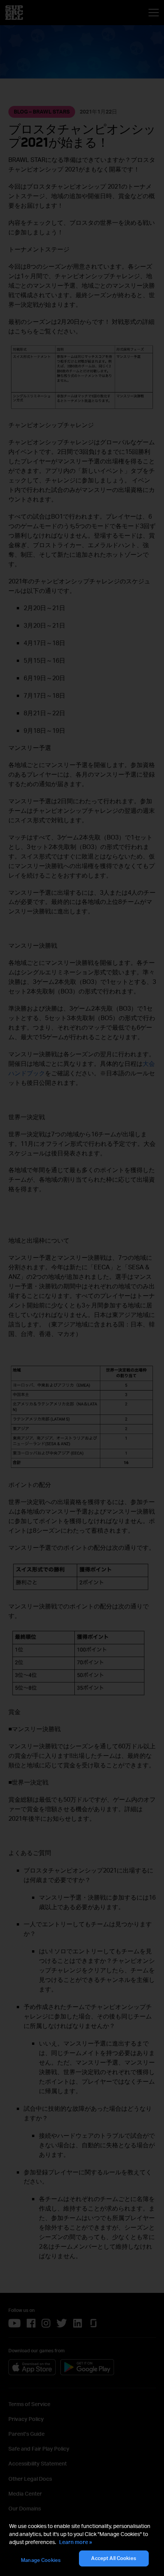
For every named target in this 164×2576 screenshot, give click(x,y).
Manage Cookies (41, 2560)
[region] (82, 2545)
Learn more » (76, 2542)
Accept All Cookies (113, 2558)
